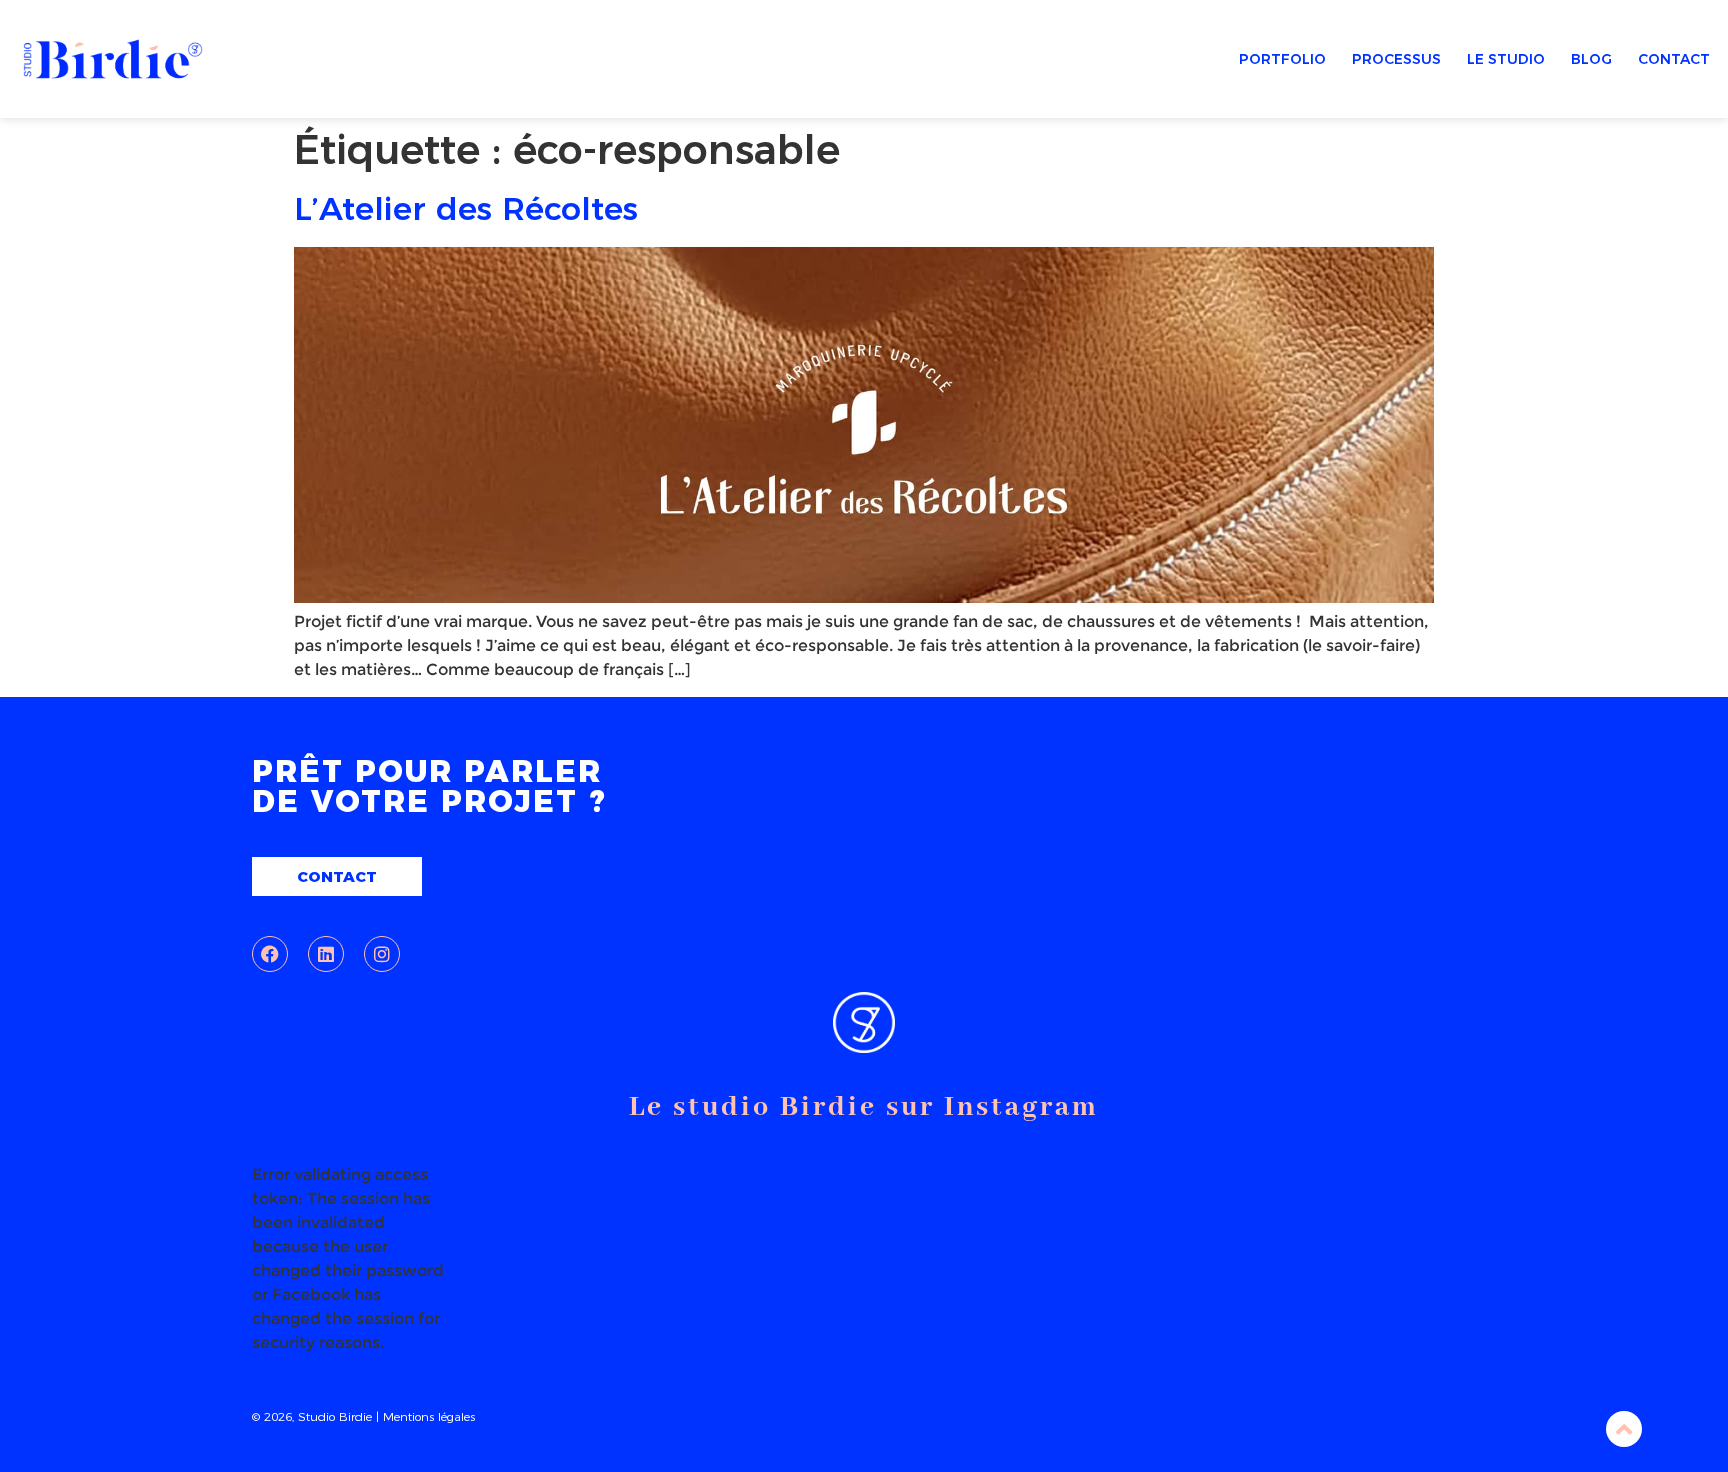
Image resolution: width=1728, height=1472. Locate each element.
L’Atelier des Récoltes (466, 208)
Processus (1396, 59)
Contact (1674, 59)
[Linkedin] (326, 954)
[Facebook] (270, 954)
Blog (1591, 59)
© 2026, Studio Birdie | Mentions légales (363, 1416)
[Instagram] (382, 954)
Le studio (1506, 59)
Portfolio (1282, 59)
